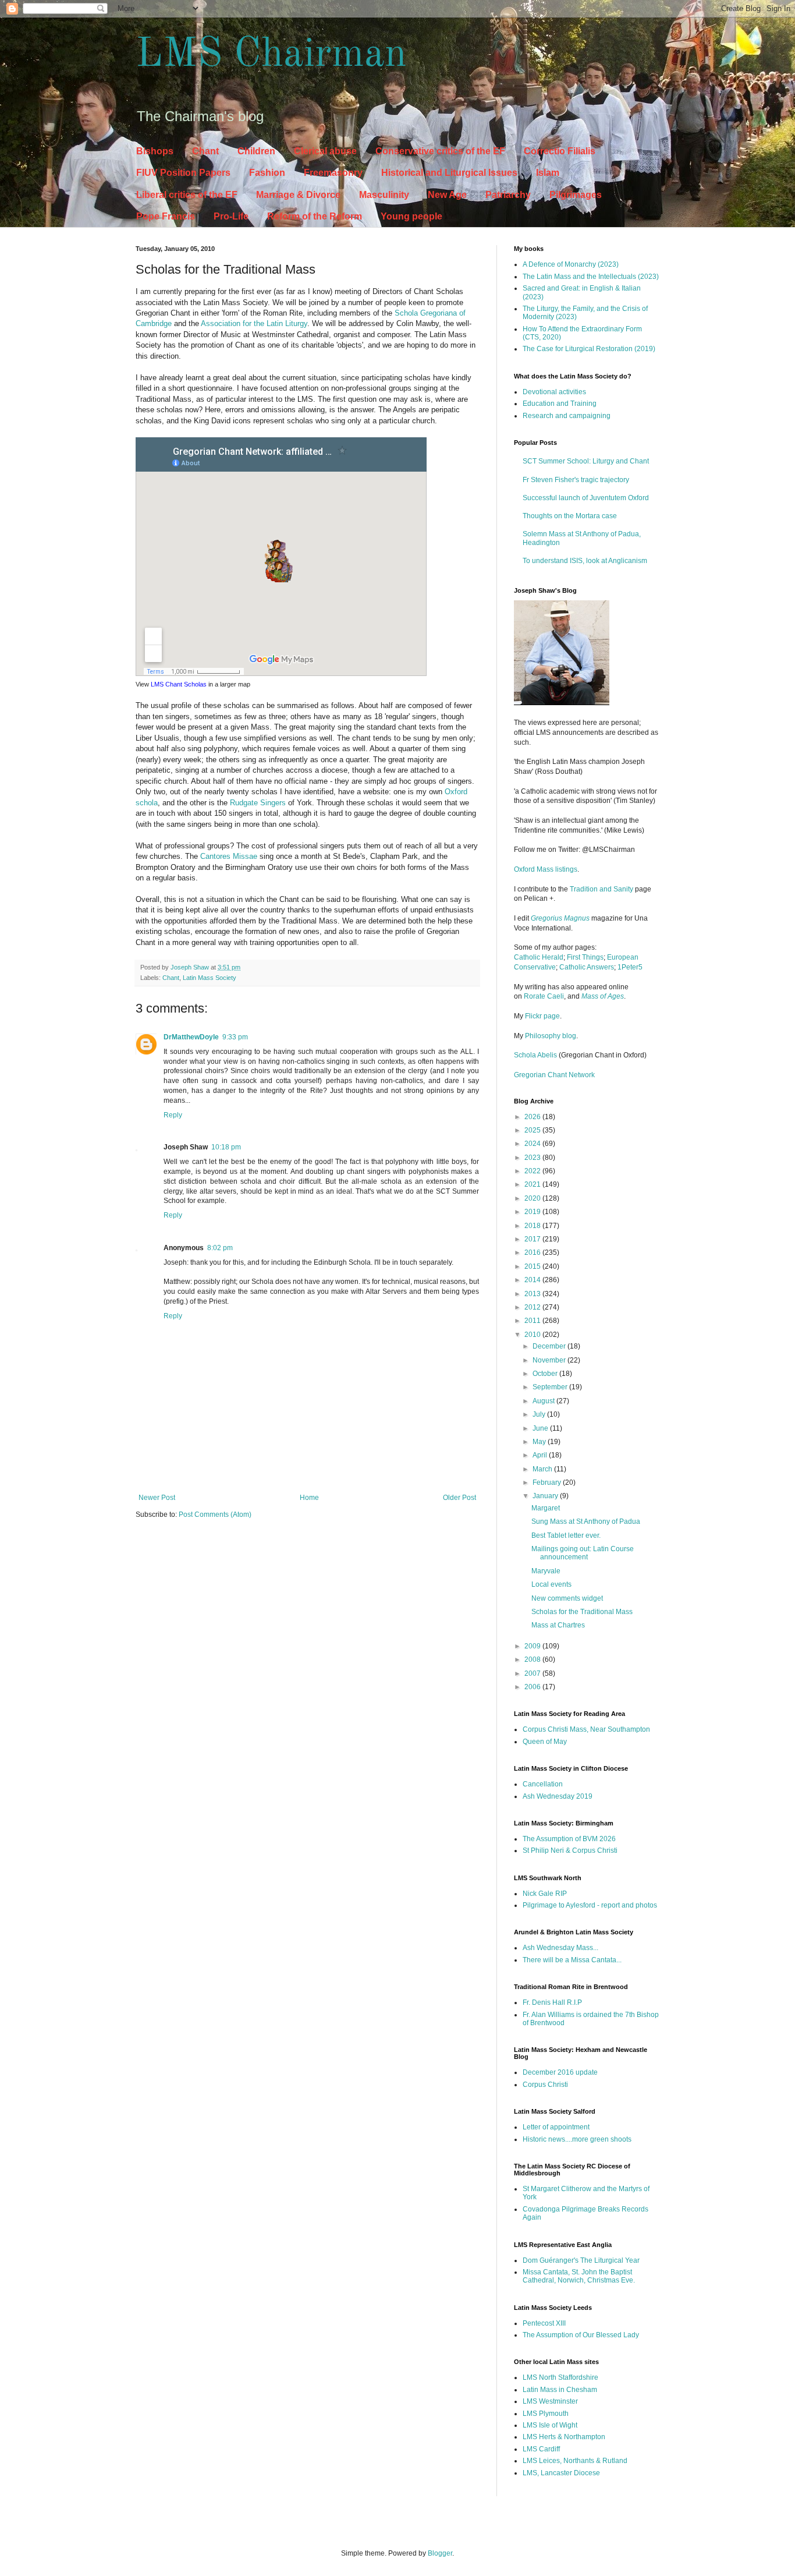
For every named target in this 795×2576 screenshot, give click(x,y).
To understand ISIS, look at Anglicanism (585, 561)
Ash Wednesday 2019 (558, 1796)
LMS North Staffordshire (560, 2377)
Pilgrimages (576, 195)
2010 (533, 1335)
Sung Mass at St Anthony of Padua (586, 1521)
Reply (173, 1115)
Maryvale (546, 1571)
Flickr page (542, 1016)
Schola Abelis (535, 1055)
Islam (548, 173)
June (541, 1428)
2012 (533, 1307)
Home (309, 1498)
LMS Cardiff (541, 2449)
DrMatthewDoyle (191, 1037)
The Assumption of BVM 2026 (569, 1839)
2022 (533, 1171)
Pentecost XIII (544, 2323)
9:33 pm (235, 1037)
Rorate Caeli (544, 996)
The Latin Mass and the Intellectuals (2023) (591, 277)
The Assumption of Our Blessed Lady (581, 2335)
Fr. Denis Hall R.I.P (552, 2002)
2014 (533, 1280)
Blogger (440, 2553)
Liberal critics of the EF (187, 195)
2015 (533, 1266)
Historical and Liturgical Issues (449, 173)
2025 (533, 1130)
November (550, 1360)
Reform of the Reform (315, 216)
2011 (533, 1321)
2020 (533, 1198)
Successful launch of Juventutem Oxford (586, 498)
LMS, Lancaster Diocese (561, 2473)
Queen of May (545, 1742)
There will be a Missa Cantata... (572, 1960)
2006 (533, 1687)
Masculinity (384, 195)
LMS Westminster (550, 2401)
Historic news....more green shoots (577, 2139)
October (546, 1374)
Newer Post (157, 1498)
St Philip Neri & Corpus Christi (570, 1850)
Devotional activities (554, 392)
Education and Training (560, 404)
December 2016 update (560, 2072)
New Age (447, 195)
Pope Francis (166, 216)
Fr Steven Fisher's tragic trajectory (576, 480)
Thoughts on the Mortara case (570, 516)
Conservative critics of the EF (440, 151)
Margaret (546, 1508)
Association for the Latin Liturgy (254, 323)
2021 (533, 1184)
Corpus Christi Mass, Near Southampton (586, 1729)
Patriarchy (508, 195)
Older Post (459, 1498)
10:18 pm (226, 1147)
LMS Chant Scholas (179, 684)
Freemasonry (333, 173)
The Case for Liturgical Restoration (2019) (589, 349)
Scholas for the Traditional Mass (582, 1612)
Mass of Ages (603, 996)
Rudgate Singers (258, 803)
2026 (533, 1117)
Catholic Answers (587, 967)
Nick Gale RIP (545, 1894)
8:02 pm (220, 1248)
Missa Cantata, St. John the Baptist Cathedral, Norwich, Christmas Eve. (579, 2276)
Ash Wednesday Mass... (560, 1948)
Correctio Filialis (560, 151)
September (551, 1387)
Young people (411, 216)
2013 (533, 1294)
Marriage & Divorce (298, 195)
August (544, 1401)
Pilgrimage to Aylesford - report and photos (590, 1905)
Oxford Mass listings (546, 869)
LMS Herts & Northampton (564, 2437)
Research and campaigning (567, 416)
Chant (205, 151)
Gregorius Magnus (560, 918)
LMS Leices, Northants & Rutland (575, 2461)
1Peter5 (630, 967)
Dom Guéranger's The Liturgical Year (581, 2260)
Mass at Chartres (558, 1625)
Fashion (267, 173)
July (540, 1414)
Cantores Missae (229, 856)
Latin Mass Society (210, 978)
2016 (533, 1252)
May (540, 1442)
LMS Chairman (271, 55)
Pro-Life (231, 216)
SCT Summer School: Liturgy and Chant (586, 461)
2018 (533, 1226)
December (550, 1346)
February (548, 1482)
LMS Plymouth (546, 2414)
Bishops (155, 151)
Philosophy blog (551, 1036)
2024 (533, 1144)
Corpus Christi (545, 2085)
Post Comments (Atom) (215, 1515)
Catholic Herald (539, 957)
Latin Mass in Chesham (560, 2390)
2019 (533, 1212)
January (546, 1496)
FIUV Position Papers (183, 173)
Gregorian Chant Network (554, 1075)
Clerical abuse (325, 151)
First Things (585, 957)
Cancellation (543, 1784)
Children (256, 151)
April (541, 1455)
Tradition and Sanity (601, 889)
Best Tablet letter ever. (566, 1535)
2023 (533, 1158)
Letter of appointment (556, 2127)
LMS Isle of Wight (550, 2425)
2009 (533, 1646)
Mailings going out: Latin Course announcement (583, 1553)
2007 (533, 1673)
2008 (533, 1659)
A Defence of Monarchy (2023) (571, 264)
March (543, 1469)
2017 (533, 1239)
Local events (551, 1584)
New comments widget (567, 1598)
